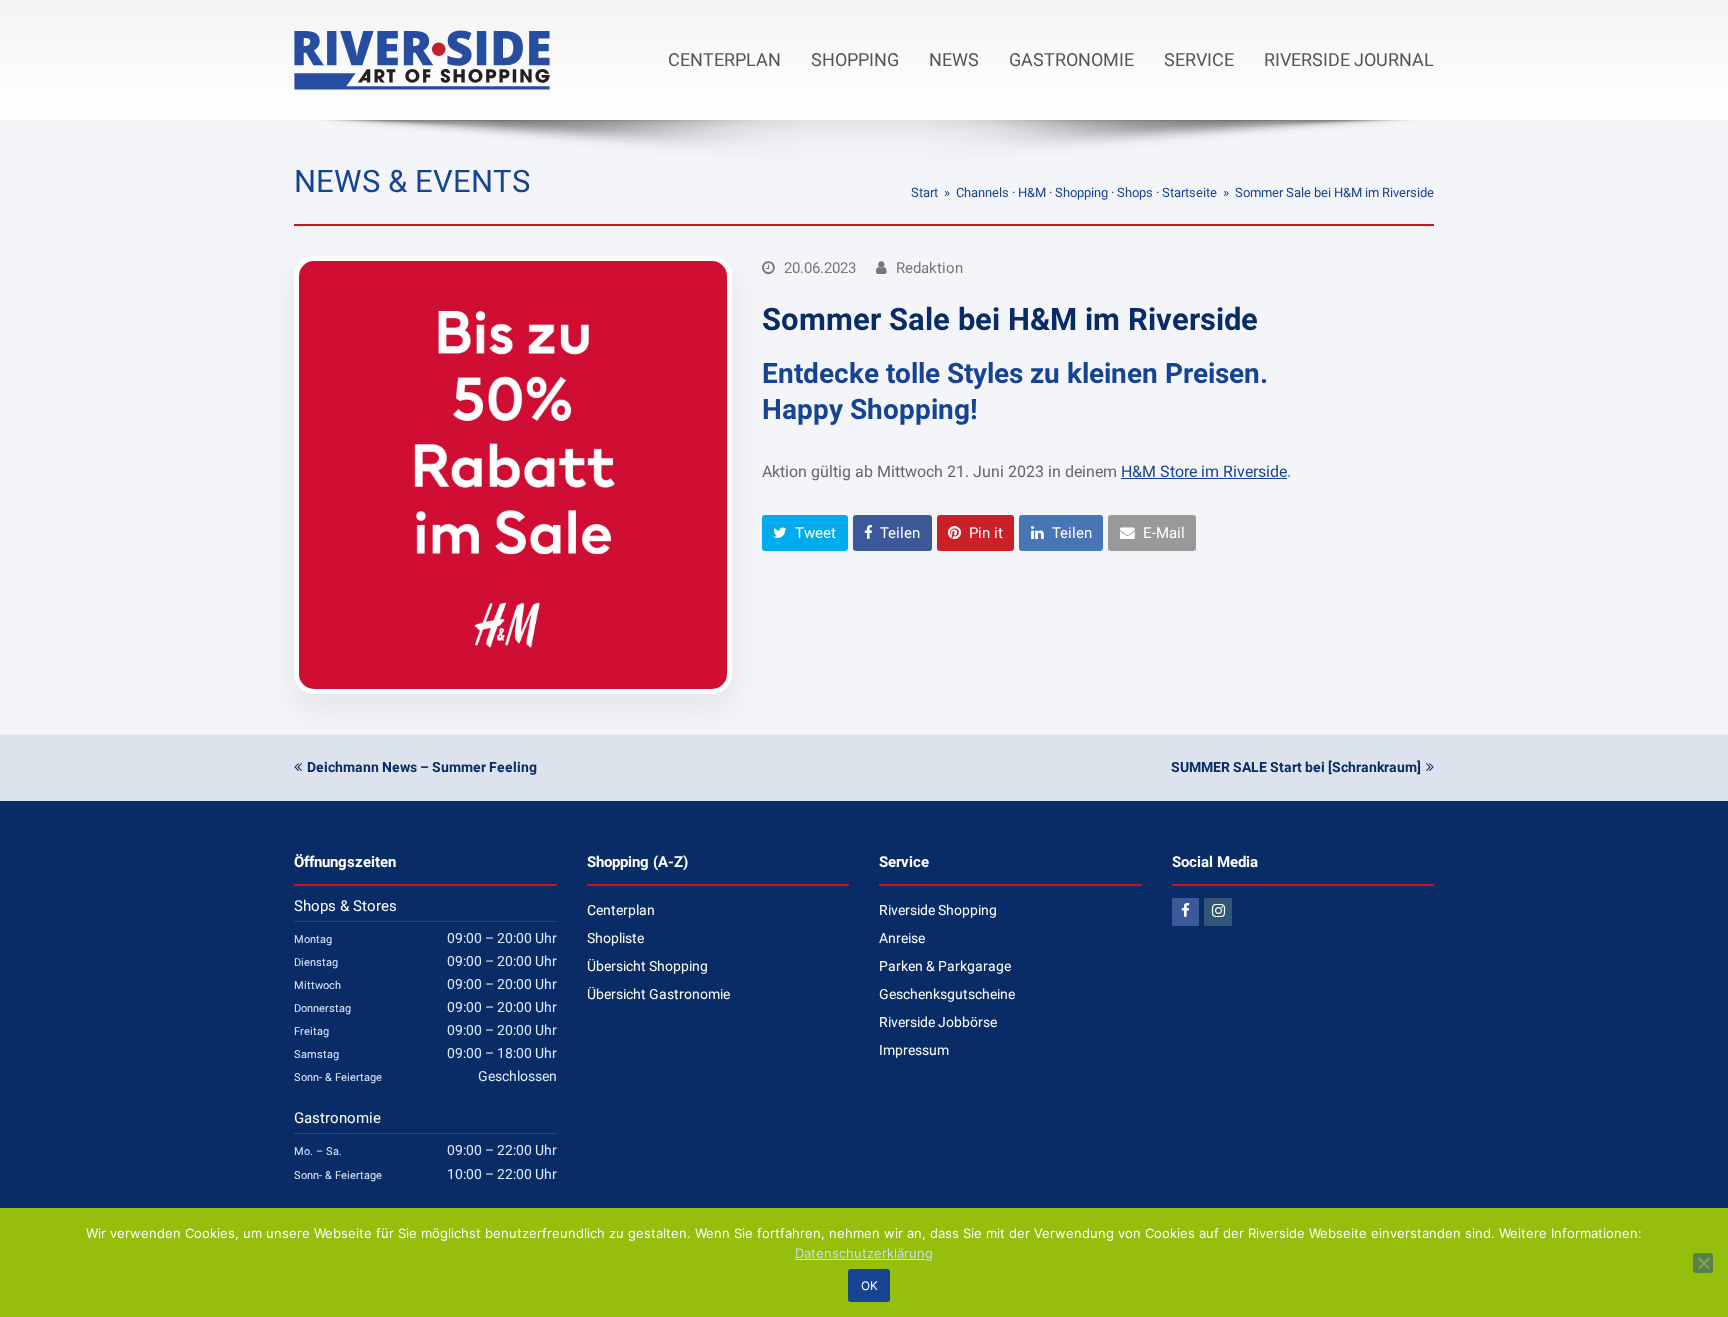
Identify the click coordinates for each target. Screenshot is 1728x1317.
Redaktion (929, 268)
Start (924, 192)
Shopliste (615, 938)
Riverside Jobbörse (938, 1022)
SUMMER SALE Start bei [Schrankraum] (1296, 767)
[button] (805, 533)
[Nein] (1703, 1263)
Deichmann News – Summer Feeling (422, 767)
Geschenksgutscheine (947, 994)
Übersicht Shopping (647, 966)
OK (869, 1285)
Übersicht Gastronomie (658, 994)
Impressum (914, 1050)
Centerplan (621, 910)
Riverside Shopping (938, 910)
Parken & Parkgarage (945, 966)
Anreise (902, 938)
